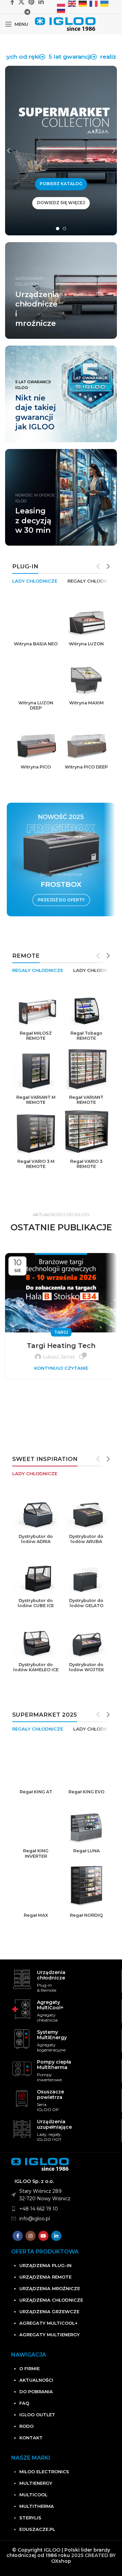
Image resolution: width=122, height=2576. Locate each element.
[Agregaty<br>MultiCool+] (22, 2009)
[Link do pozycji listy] (67, 2209)
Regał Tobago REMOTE (86, 1036)
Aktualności (36, 2380)
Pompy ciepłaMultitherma (54, 2065)
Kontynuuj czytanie (61, 1368)
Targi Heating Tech (61, 1346)
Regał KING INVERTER (36, 1853)
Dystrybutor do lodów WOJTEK (86, 1667)
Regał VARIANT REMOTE (86, 1100)
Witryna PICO (36, 767)
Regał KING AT (36, 1792)
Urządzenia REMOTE (45, 2277)
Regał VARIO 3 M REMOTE (36, 1164)
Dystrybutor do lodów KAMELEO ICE (36, 1667)
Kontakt (31, 2438)
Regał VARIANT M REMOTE (36, 1100)
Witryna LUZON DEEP (36, 705)
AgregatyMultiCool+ (50, 2005)
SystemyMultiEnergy (52, 2035)
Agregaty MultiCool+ (48, 2323)
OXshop (61, 2561)
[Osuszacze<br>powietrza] (22, 2099)
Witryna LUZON (86, 644)
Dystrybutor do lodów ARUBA (86, 1539)
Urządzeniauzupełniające (54, 2124)
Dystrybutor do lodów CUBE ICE (36, 1603)
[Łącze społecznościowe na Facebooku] (18, 2236)
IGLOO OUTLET (37, 2415)
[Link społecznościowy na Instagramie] (30, 2236)
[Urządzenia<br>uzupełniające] (22, 2129)
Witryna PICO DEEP (86, 767)
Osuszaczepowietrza (50, 2094)
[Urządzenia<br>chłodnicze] (22, 1979)
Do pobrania (36, 2392)
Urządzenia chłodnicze (51, 2300)
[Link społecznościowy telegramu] (27, 12)
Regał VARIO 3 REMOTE (86, 1164)
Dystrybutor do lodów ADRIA (36, 1539)
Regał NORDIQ (86, 1915)
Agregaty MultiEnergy (49, 2335)
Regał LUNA (86, 1851)
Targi (61, 1332)
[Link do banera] (61, 394)
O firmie (29, 2368)
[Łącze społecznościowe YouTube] (43, 2236)
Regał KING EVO (86, 1792)
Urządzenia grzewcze (49, 2311)
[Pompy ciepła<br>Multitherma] (22, 2069)
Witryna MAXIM (86, 703)
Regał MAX (36, 1915)
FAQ (24, 2403)
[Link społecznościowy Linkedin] (56, 2236)
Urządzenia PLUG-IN (45, 2265)
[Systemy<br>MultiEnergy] (22, 2039)
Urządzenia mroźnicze (50, 2288)
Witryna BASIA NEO (36, 644)
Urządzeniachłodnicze (51, 1975)
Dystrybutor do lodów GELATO (86, 1603)
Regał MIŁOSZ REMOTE (36, 1036)
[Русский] (61, 9)
